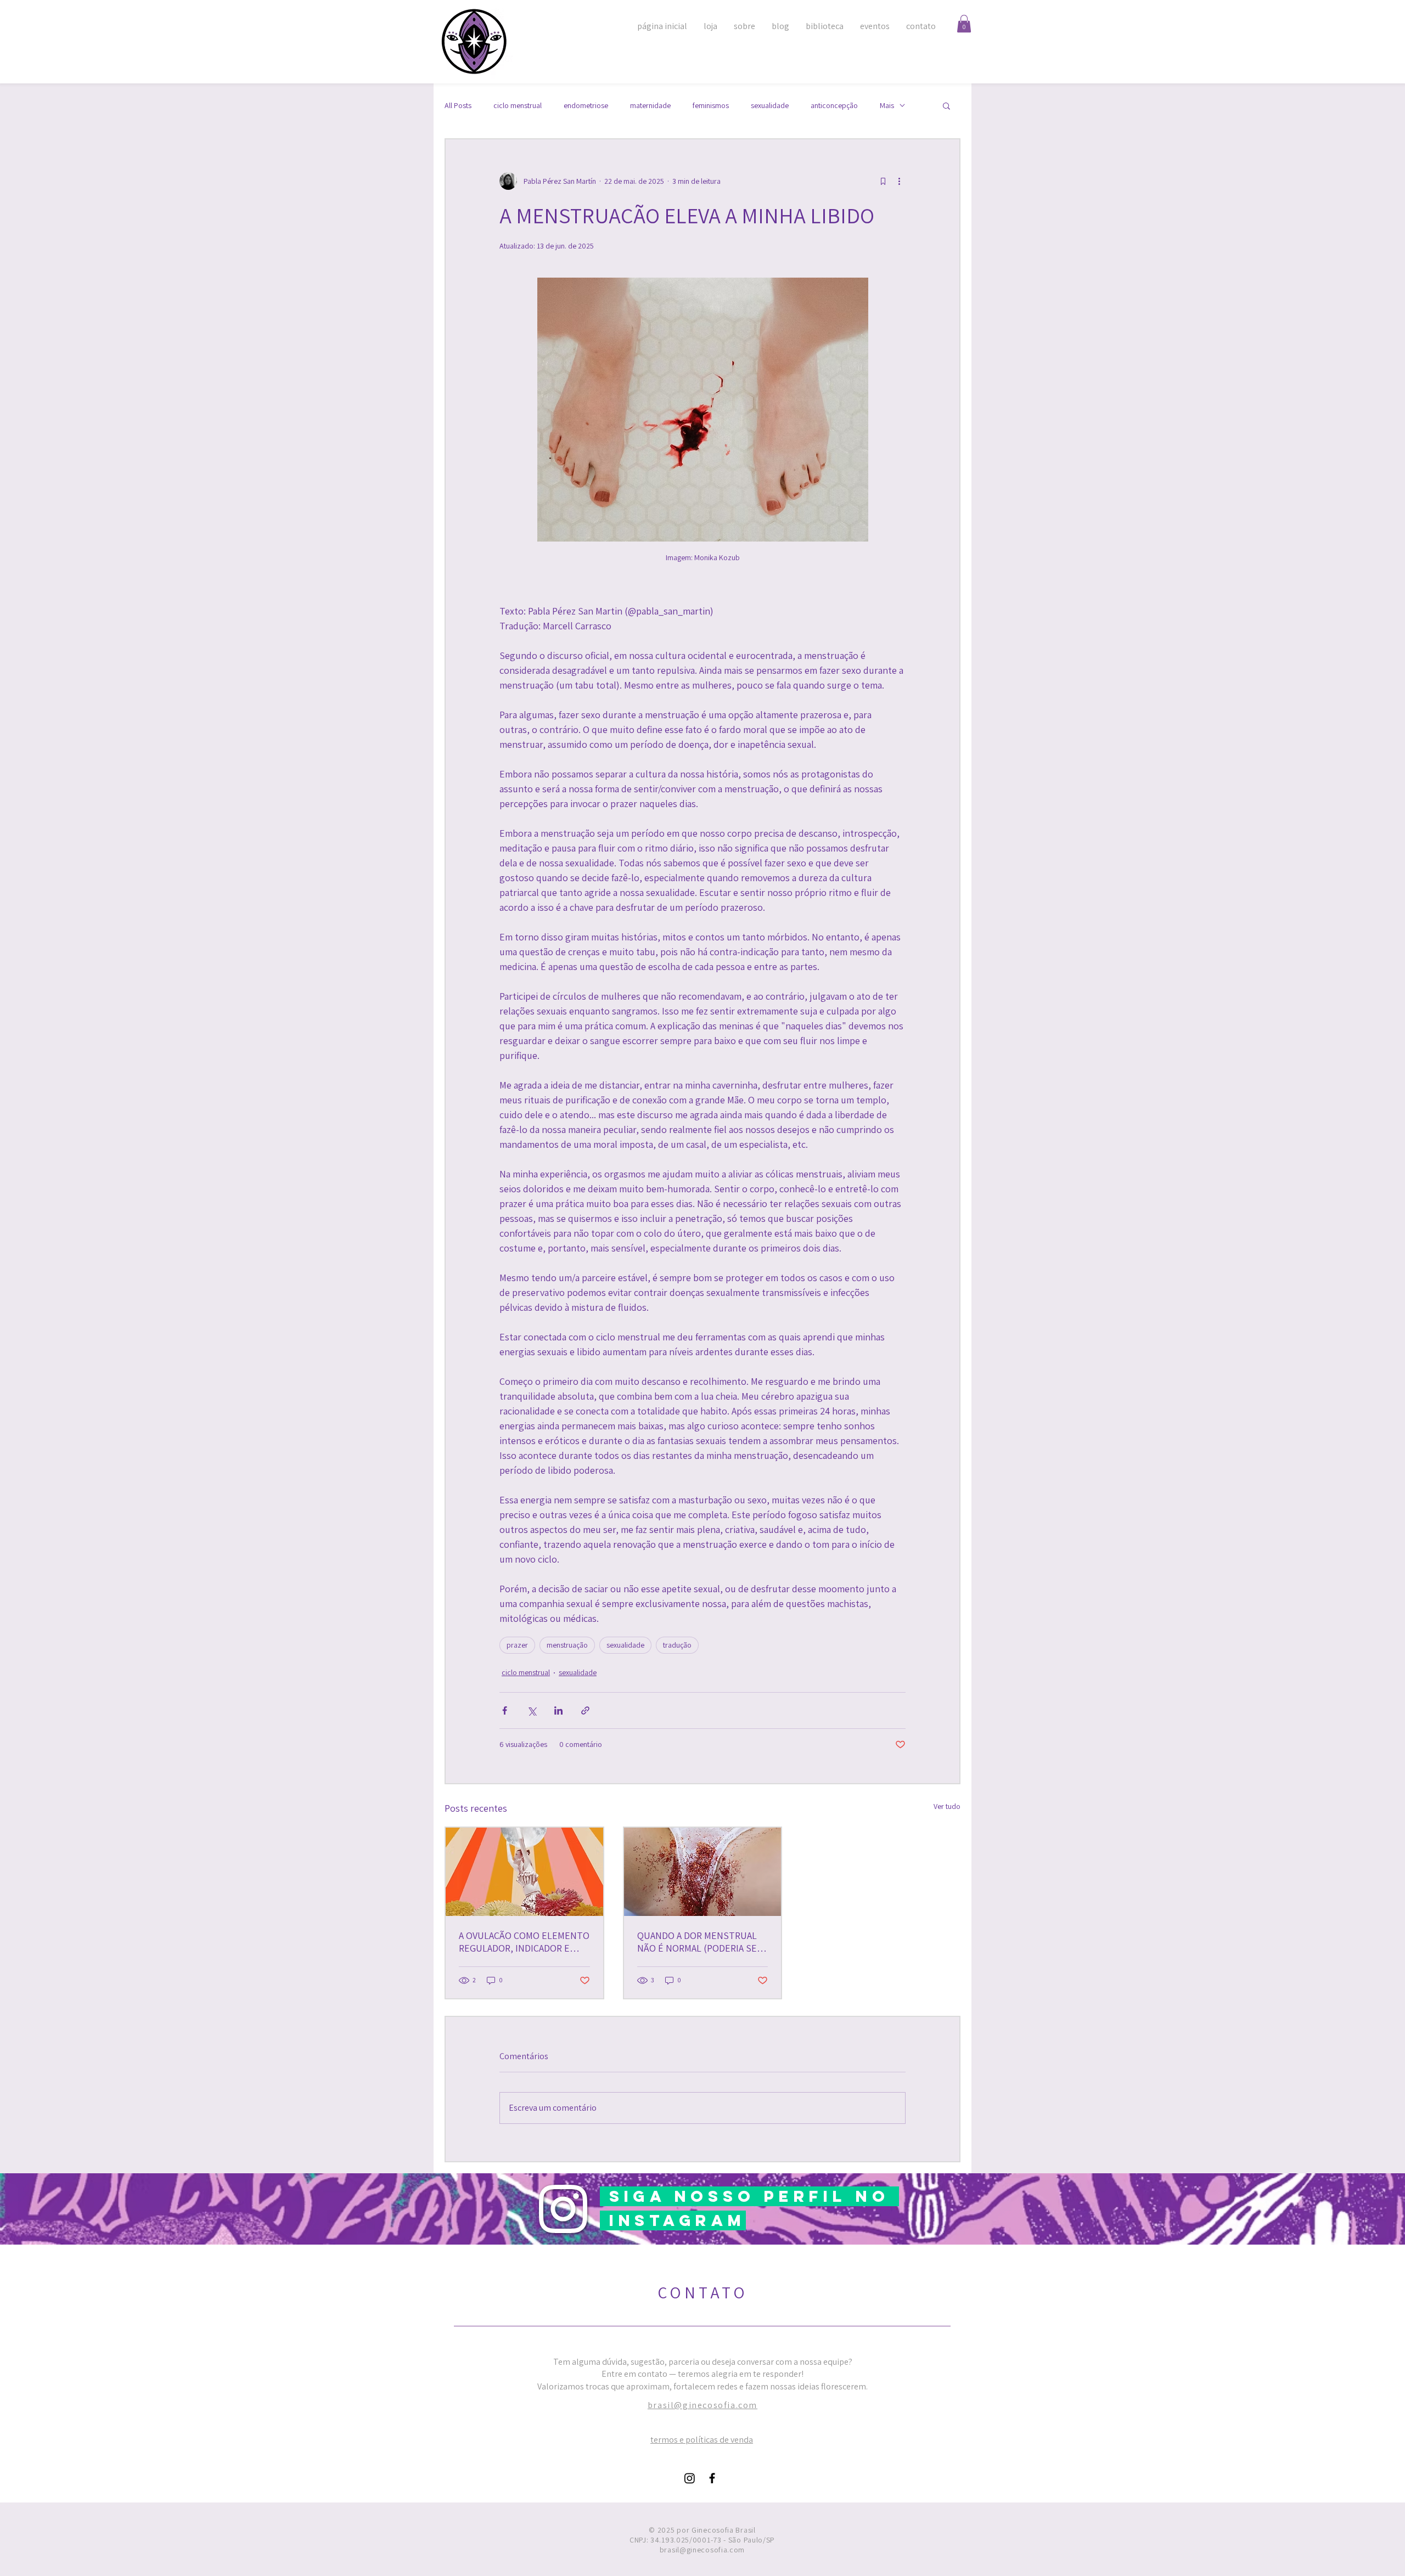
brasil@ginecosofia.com (702, 2405)
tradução (677, 1645)
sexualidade (770, 106)
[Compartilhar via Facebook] (505, 1710)
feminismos (711, 106)
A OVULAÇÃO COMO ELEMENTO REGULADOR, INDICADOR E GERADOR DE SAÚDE (524, 1942)
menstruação (567, 1645)
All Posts (458, 106)
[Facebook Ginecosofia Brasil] (712, 2478)
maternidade (650, 106)
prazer (517, 1645)
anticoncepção (834, 106)
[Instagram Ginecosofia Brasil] (690, 2478)
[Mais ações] (899, 181)
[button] (964, 24)
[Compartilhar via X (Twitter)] (532, 1710)
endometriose (586, 106)
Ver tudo (947, 1806)
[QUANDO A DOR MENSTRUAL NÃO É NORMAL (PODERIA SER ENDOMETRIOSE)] (703, 1872)
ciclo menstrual (518, 106)
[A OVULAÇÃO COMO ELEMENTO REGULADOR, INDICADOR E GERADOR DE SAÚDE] (524, 1872)
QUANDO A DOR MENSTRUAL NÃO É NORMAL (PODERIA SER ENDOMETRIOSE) (700, 1942)
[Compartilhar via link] (585, 1710)
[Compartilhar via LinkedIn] (558, 1710)
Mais (887, 106)
